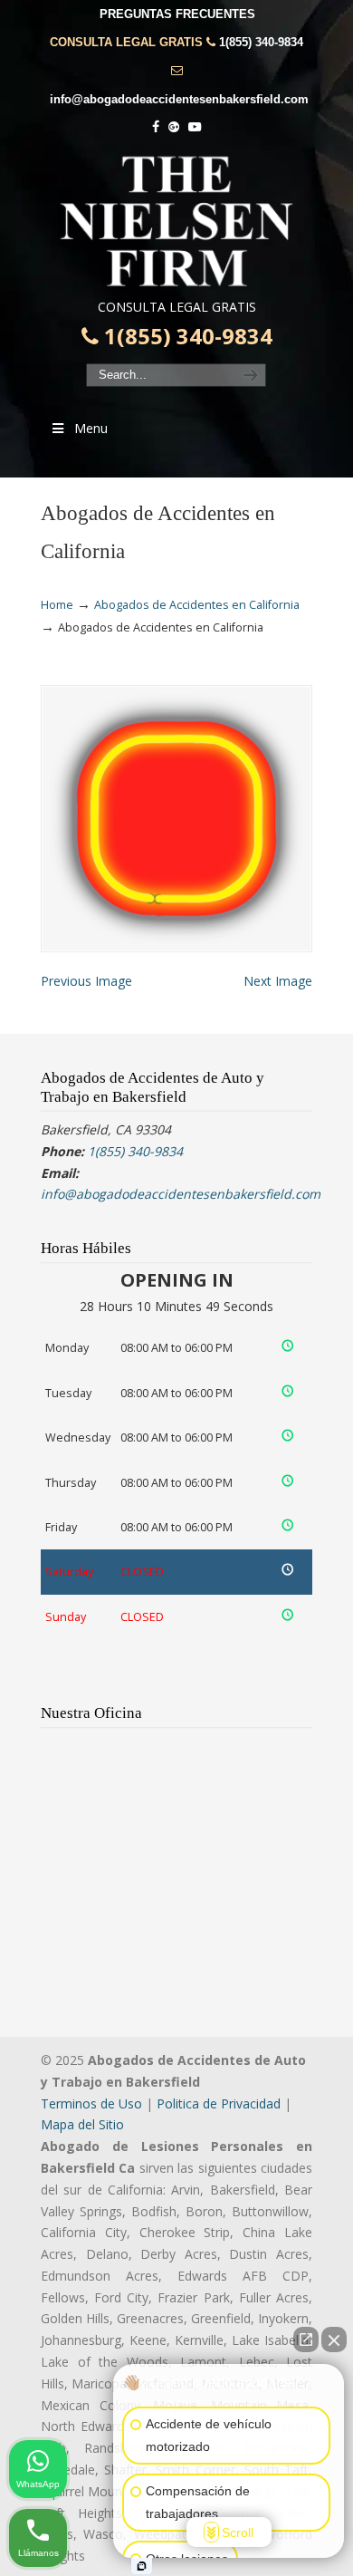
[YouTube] (195, 127)
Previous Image (86, 981)
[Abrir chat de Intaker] (142, 2566)
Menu (91, 428)
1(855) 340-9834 (261, 42)
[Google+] (174, 127)
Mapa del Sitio (82, 2124)
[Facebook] (156, 127)
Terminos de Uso (91, 2103)
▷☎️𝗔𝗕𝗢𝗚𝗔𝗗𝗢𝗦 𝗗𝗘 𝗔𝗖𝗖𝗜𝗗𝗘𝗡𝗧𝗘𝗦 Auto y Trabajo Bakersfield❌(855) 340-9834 (176, 221)
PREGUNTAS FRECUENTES (177, 14)
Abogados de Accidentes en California (197, 605)
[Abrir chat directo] (306, 2340)
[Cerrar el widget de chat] (334, 2340)
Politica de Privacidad (219, 2103)
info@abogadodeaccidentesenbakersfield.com (179, 99)
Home (57, 605)
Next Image (278, 981)
